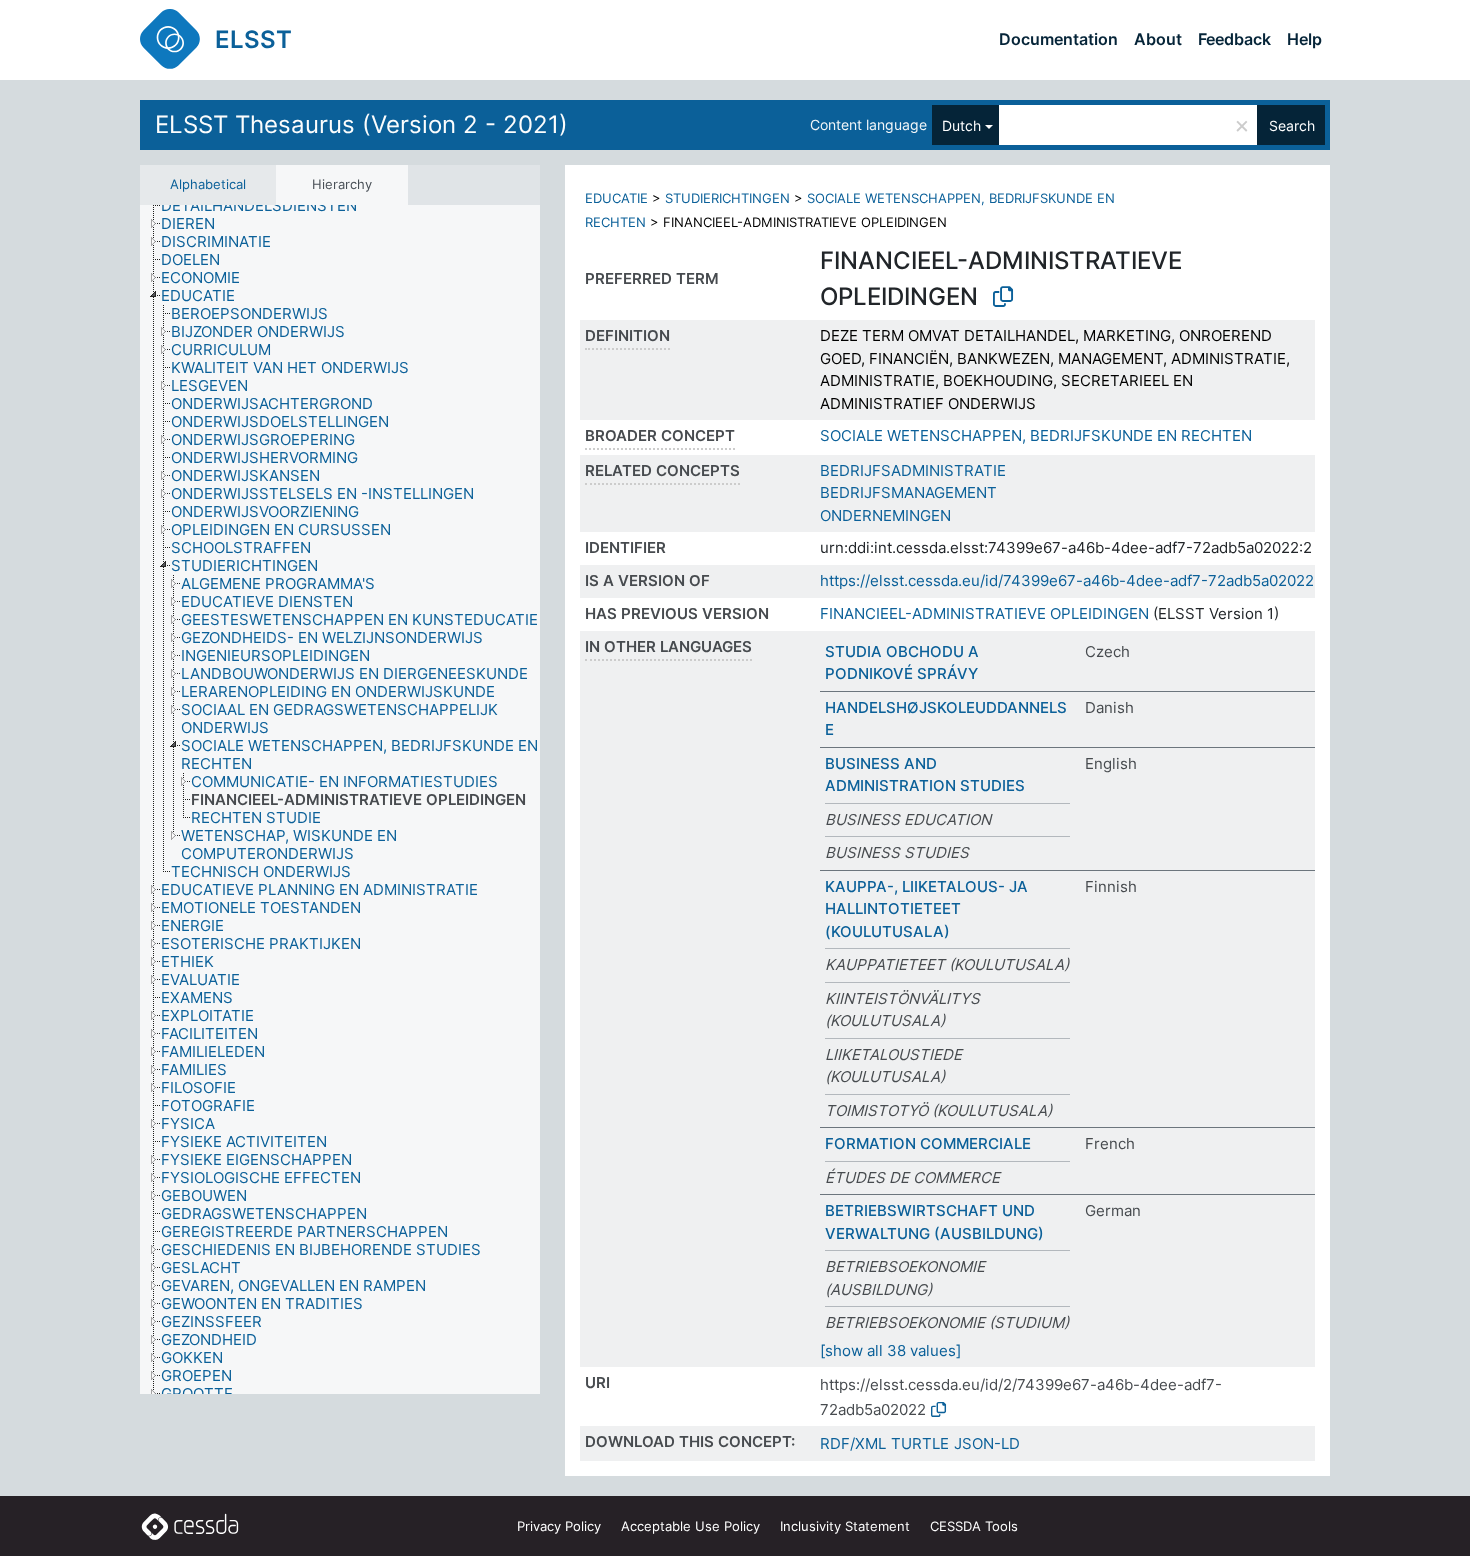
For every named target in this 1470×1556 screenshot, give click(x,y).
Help (1304, 39)
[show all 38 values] (890, 1350)
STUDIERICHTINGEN (727, 198)
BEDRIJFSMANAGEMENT (908, 492)
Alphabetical (208, 184)
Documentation (1058, 39)
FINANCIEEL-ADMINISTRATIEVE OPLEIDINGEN (984, 613)
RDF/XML (853, 1443)
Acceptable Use (690, 1526)
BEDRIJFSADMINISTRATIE (913, 470)
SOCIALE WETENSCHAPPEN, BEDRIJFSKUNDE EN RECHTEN (1036, 435)
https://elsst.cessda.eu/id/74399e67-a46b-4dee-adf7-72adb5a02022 (1067, 580)
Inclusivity (845, 1526)
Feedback (1234, 39)
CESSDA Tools (974, 1526)
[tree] (340, 799)
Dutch (961, 125)
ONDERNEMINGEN (885, 515)
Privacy (559, 1526)
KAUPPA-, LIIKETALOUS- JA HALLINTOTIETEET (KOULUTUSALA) (926, 909)
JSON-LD (987, 1443)
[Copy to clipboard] (1003, 297)
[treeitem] (267, 206)
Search (1292, 125)
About (1158, 39)
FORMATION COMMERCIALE (928, 1143)
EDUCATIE (616, 198)
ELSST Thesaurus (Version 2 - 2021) (361, 124)
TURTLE (920, 1443)
